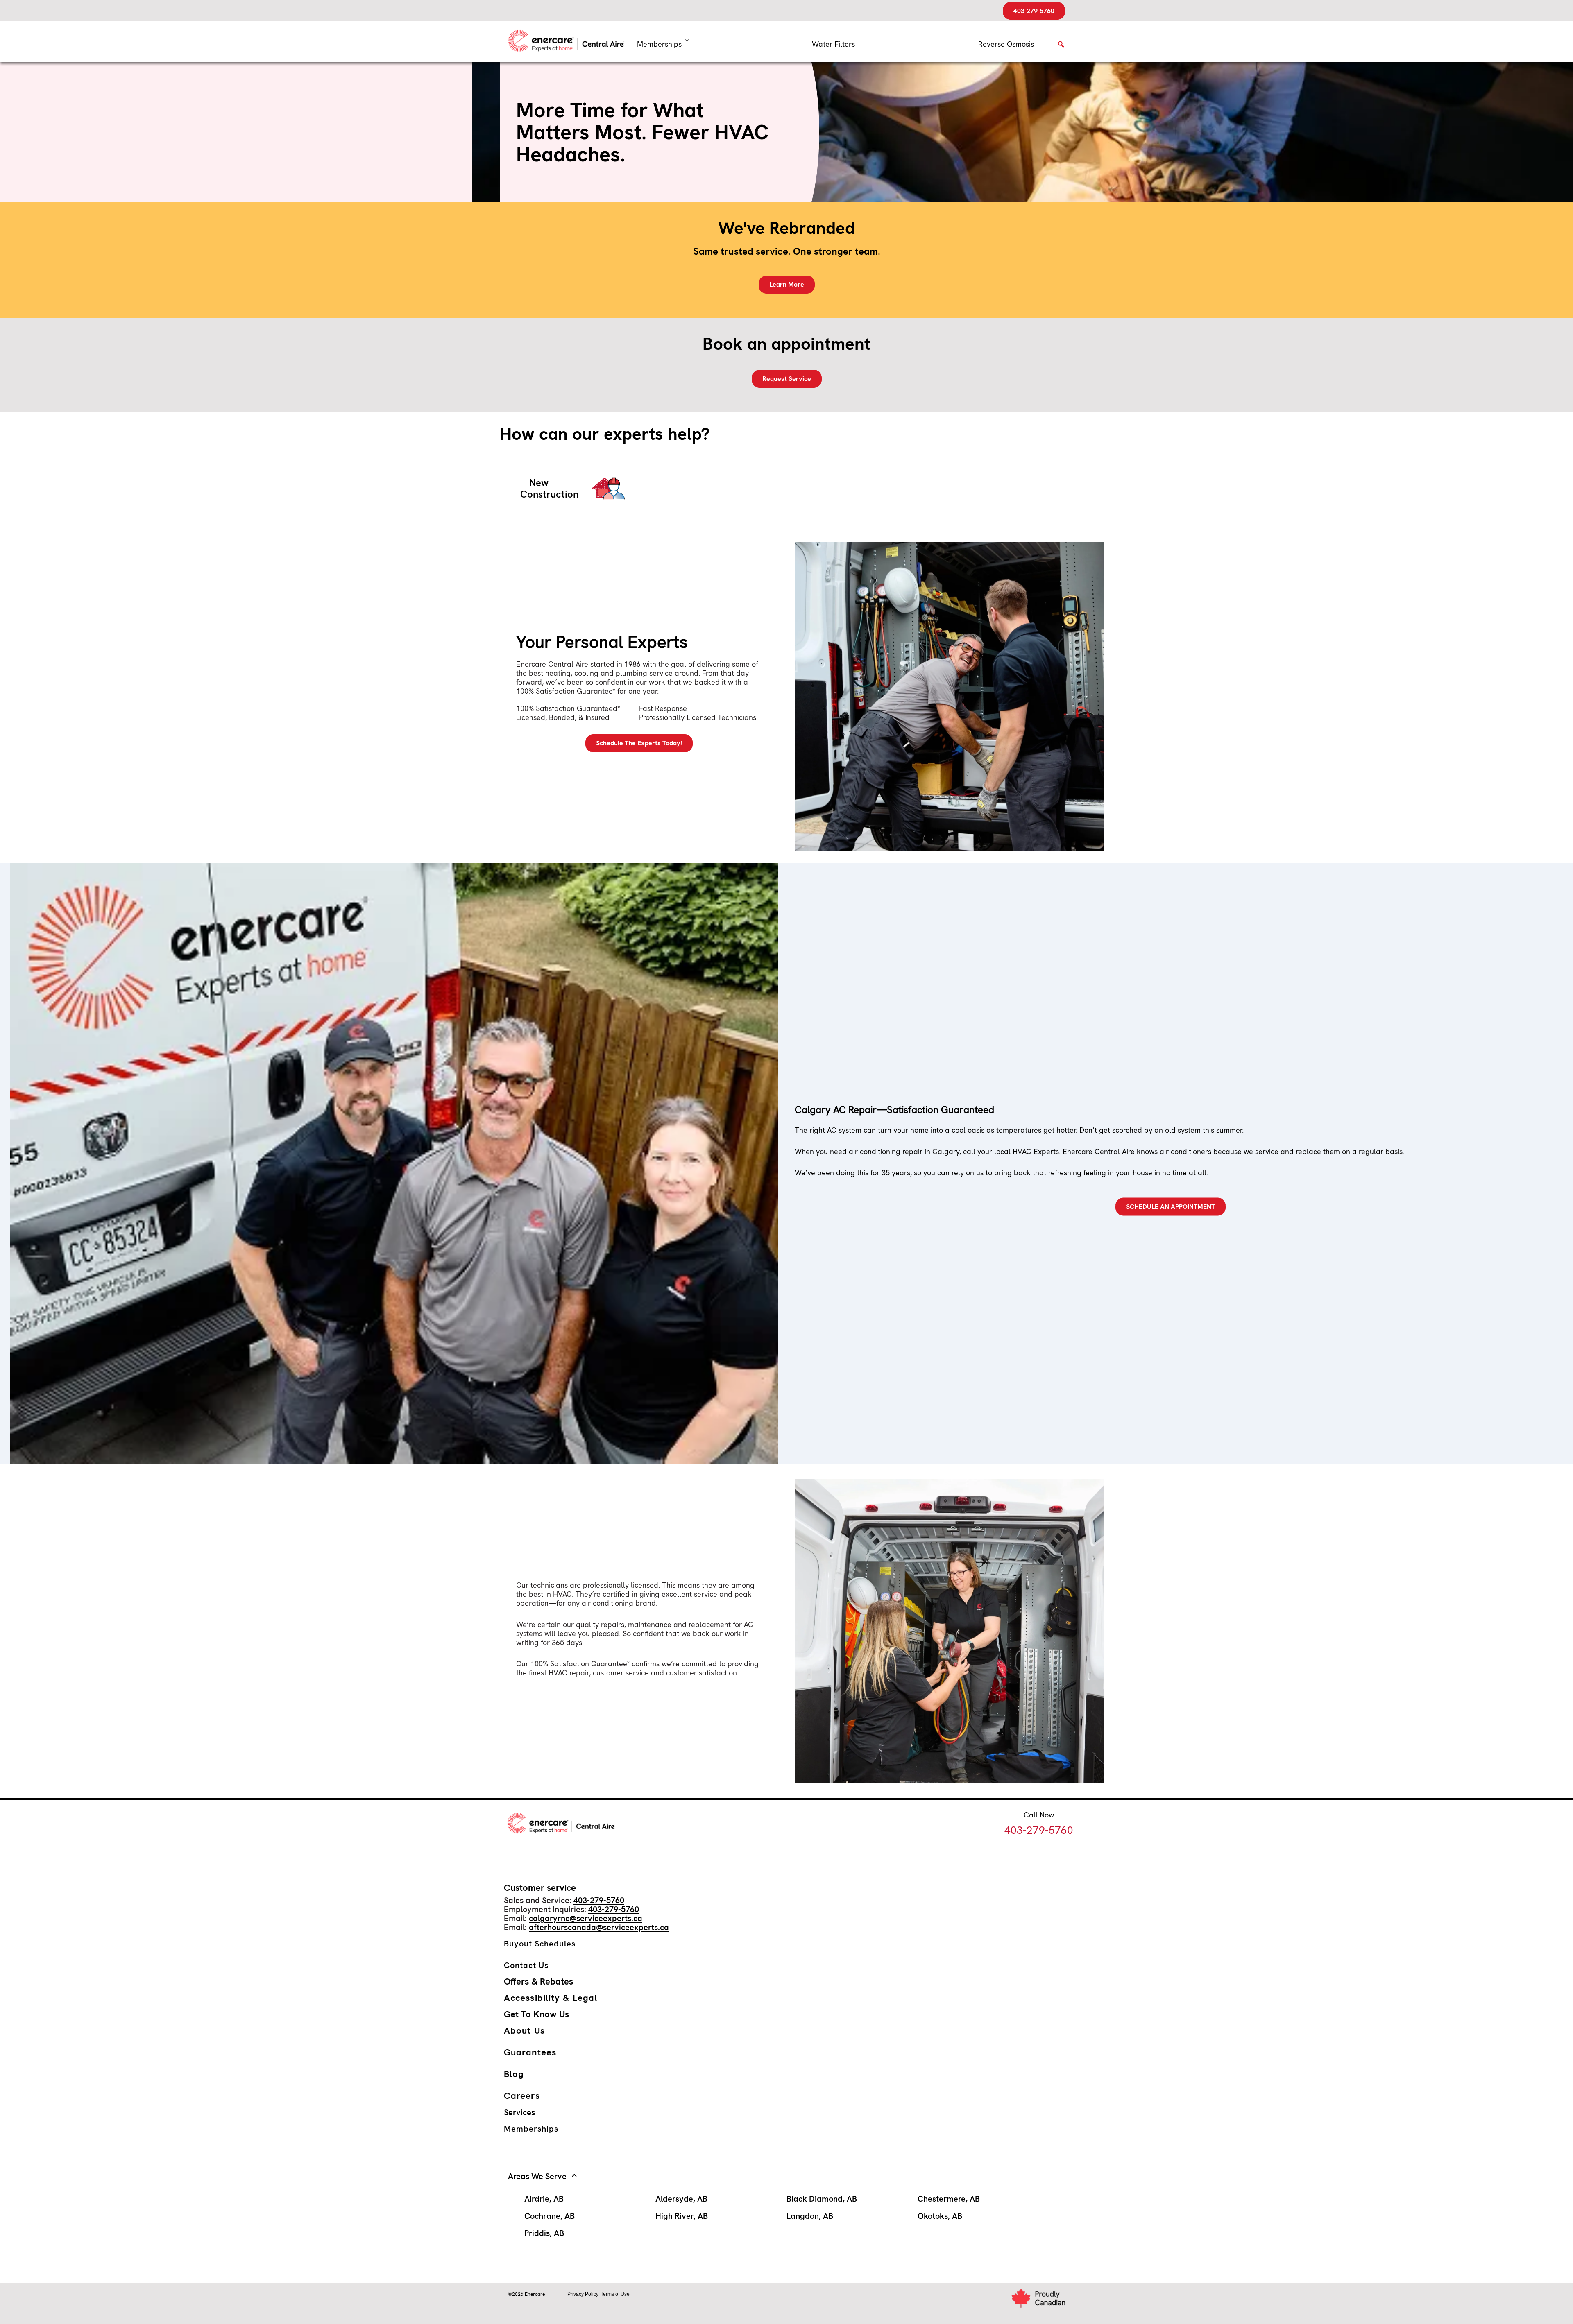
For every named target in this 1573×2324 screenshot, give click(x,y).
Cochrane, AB (550, 2216)
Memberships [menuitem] (659, 44)
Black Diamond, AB (822, 2199)
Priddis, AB (544, 2233)
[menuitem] (833, 44)
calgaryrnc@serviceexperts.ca (586, 1918)
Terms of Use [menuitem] (615, 2294)
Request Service (787, 379)
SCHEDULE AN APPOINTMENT (1171, 1206)
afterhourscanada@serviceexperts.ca (599, 1927)
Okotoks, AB (940, 2216)
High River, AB (682, 2216)
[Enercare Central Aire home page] (569, 42)
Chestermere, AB (949, 2199)
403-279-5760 (1034, 11)
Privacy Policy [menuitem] (583, 2294)
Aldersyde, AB (681, 2199)
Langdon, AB (810, 2216)
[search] (1061, 47)
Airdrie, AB (544, 2199)
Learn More (787, 284)
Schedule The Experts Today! (639, 743)
